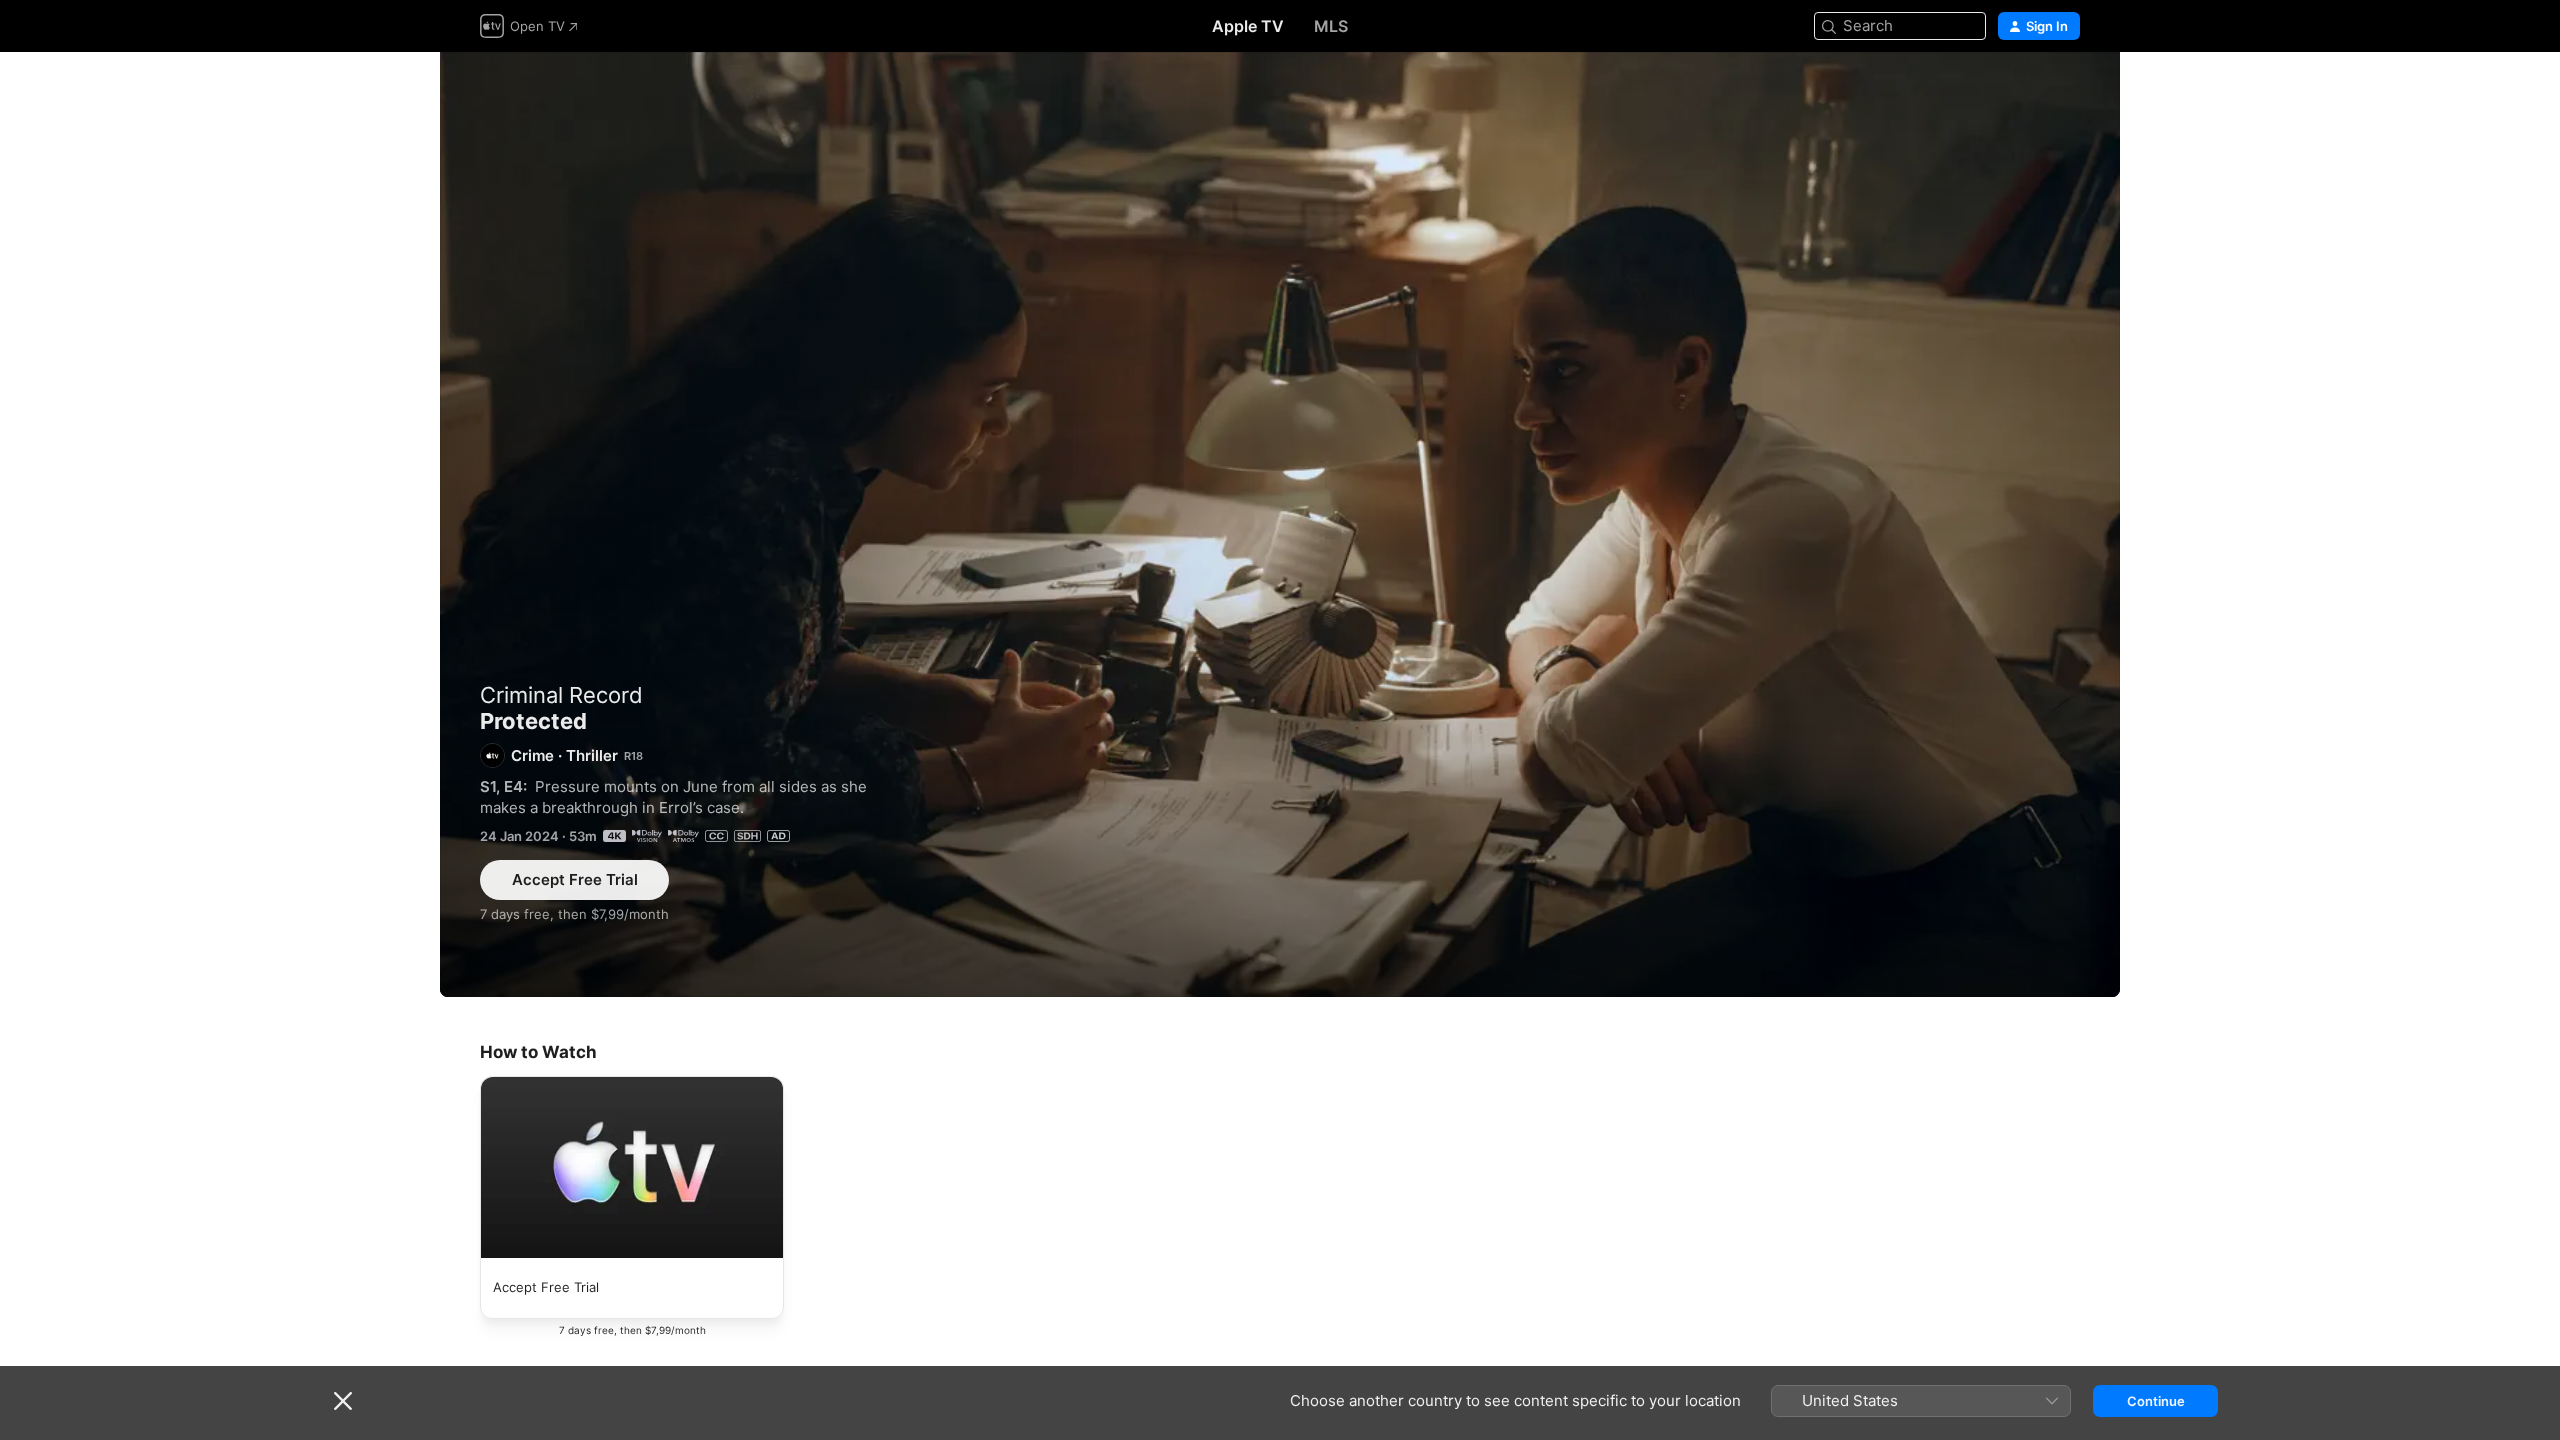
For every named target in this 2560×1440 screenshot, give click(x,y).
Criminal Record (561, 695)
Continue (2156, 1401)
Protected (1280, 524)
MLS (1331, 26)
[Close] (343, 1401)
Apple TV (1248, 26)
